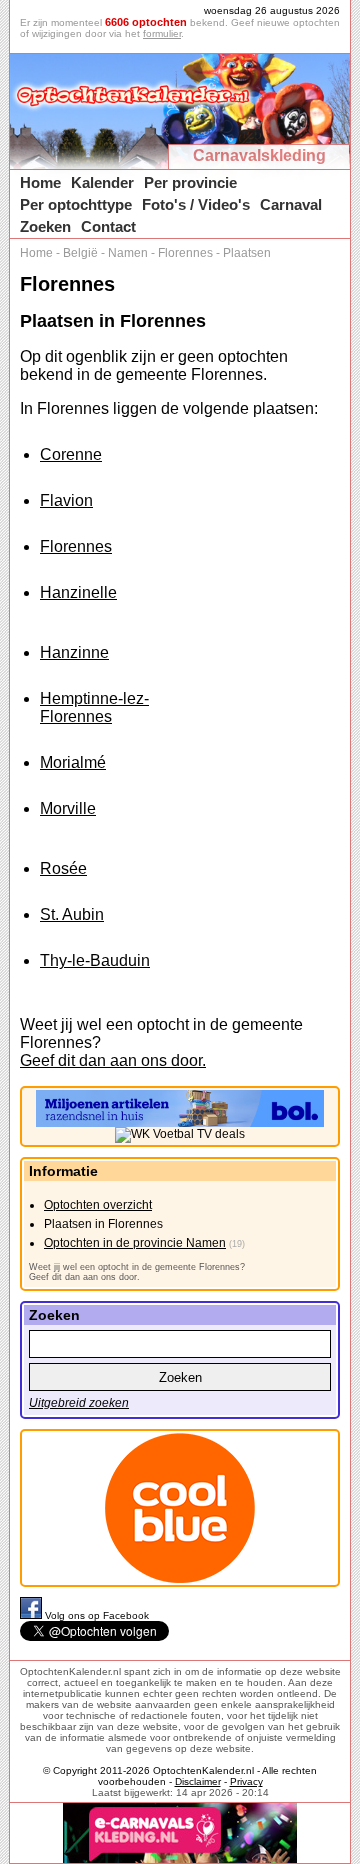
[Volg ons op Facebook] (32, 1615)
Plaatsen (247, 253)
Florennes (185, 253)
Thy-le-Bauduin (95, 960)
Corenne (71, 454)
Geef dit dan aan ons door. (113, 1060)
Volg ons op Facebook (97, 1615)
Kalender (102, 182)
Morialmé (73, 762)
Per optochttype (76, 204)
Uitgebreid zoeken (79, 1403)
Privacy (246, 1781)
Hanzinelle (78, 592)
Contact (108, 226)
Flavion (66, 500)
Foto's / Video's (196, 204)
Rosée (63, 868)
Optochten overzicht (98, 1205)
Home (40, 182)
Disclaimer (198, 1781)
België (80, 253)
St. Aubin (72, 914)
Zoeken (45, 226)
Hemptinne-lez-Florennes (94, 707)
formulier (162, 33)
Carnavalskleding (259, 155)
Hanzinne (74, 652)
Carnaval (291, 204)
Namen (128, 253)
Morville (68, 808)
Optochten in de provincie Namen (135, 1243)
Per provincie (190, 182)
